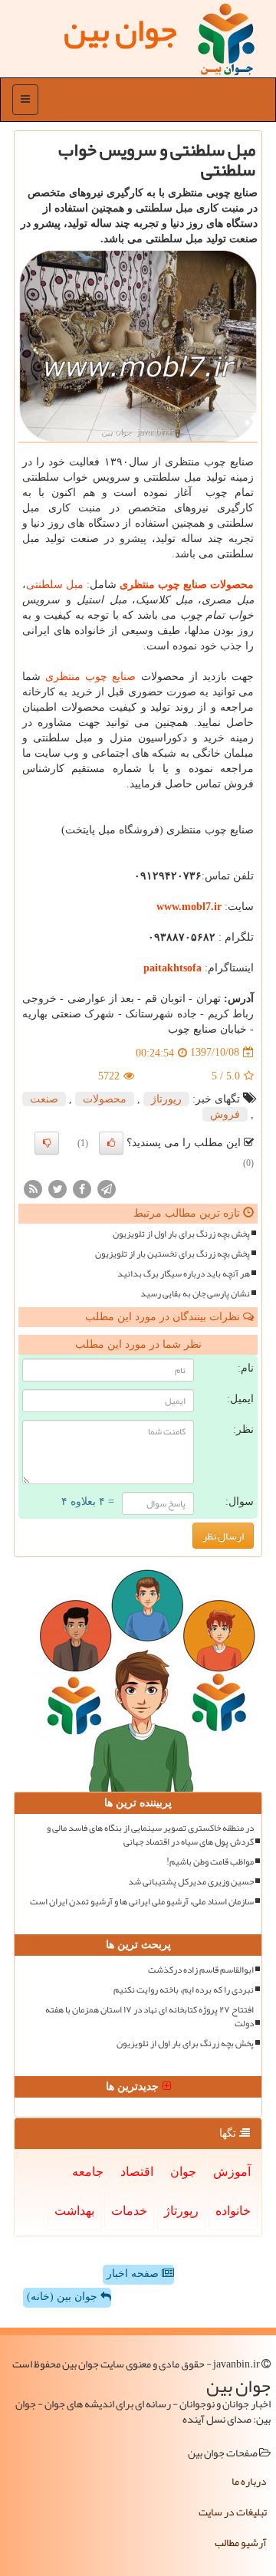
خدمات (129, 2211)
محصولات (105, 1099)
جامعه (88, 2172)
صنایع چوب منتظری (90, 677)
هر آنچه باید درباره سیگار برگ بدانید (184, 1274)
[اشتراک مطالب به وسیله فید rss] (33, 1188)
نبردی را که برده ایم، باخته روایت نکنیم (184, 1990)
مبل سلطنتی (55, 585)
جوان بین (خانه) (64, 2297)
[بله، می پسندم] (111, 1143)
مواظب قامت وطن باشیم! (210, 1862)
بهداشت (74, 2211)
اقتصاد (137, 2172)
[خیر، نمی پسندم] (47, 1143)
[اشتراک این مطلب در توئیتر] (58, 1188)
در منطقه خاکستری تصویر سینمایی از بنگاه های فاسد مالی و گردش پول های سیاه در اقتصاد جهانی (150, 1835)
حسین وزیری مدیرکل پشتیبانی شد (191, 1882)
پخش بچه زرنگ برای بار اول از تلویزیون (181, 1234)
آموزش (232, 2172)
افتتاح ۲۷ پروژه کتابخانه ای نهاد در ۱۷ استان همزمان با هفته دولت (149, 2016)
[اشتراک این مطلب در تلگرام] (107, 1188)
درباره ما (249, 2481)
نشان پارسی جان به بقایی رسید (195, 1294)
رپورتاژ (166, 1099)
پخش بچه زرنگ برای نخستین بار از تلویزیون (172, 1254)
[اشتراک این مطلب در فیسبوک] (82, 1188)
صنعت (44, 1099)
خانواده (233, 2211)
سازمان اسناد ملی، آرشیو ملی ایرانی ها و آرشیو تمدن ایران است (142, 1902)
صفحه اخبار (134, 2274)
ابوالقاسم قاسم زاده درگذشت (201, 1970)
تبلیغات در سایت (233, 2512)
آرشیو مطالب (241, 2542)
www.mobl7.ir (189, 907)
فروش (225, 1114)
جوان (183, 2172)
